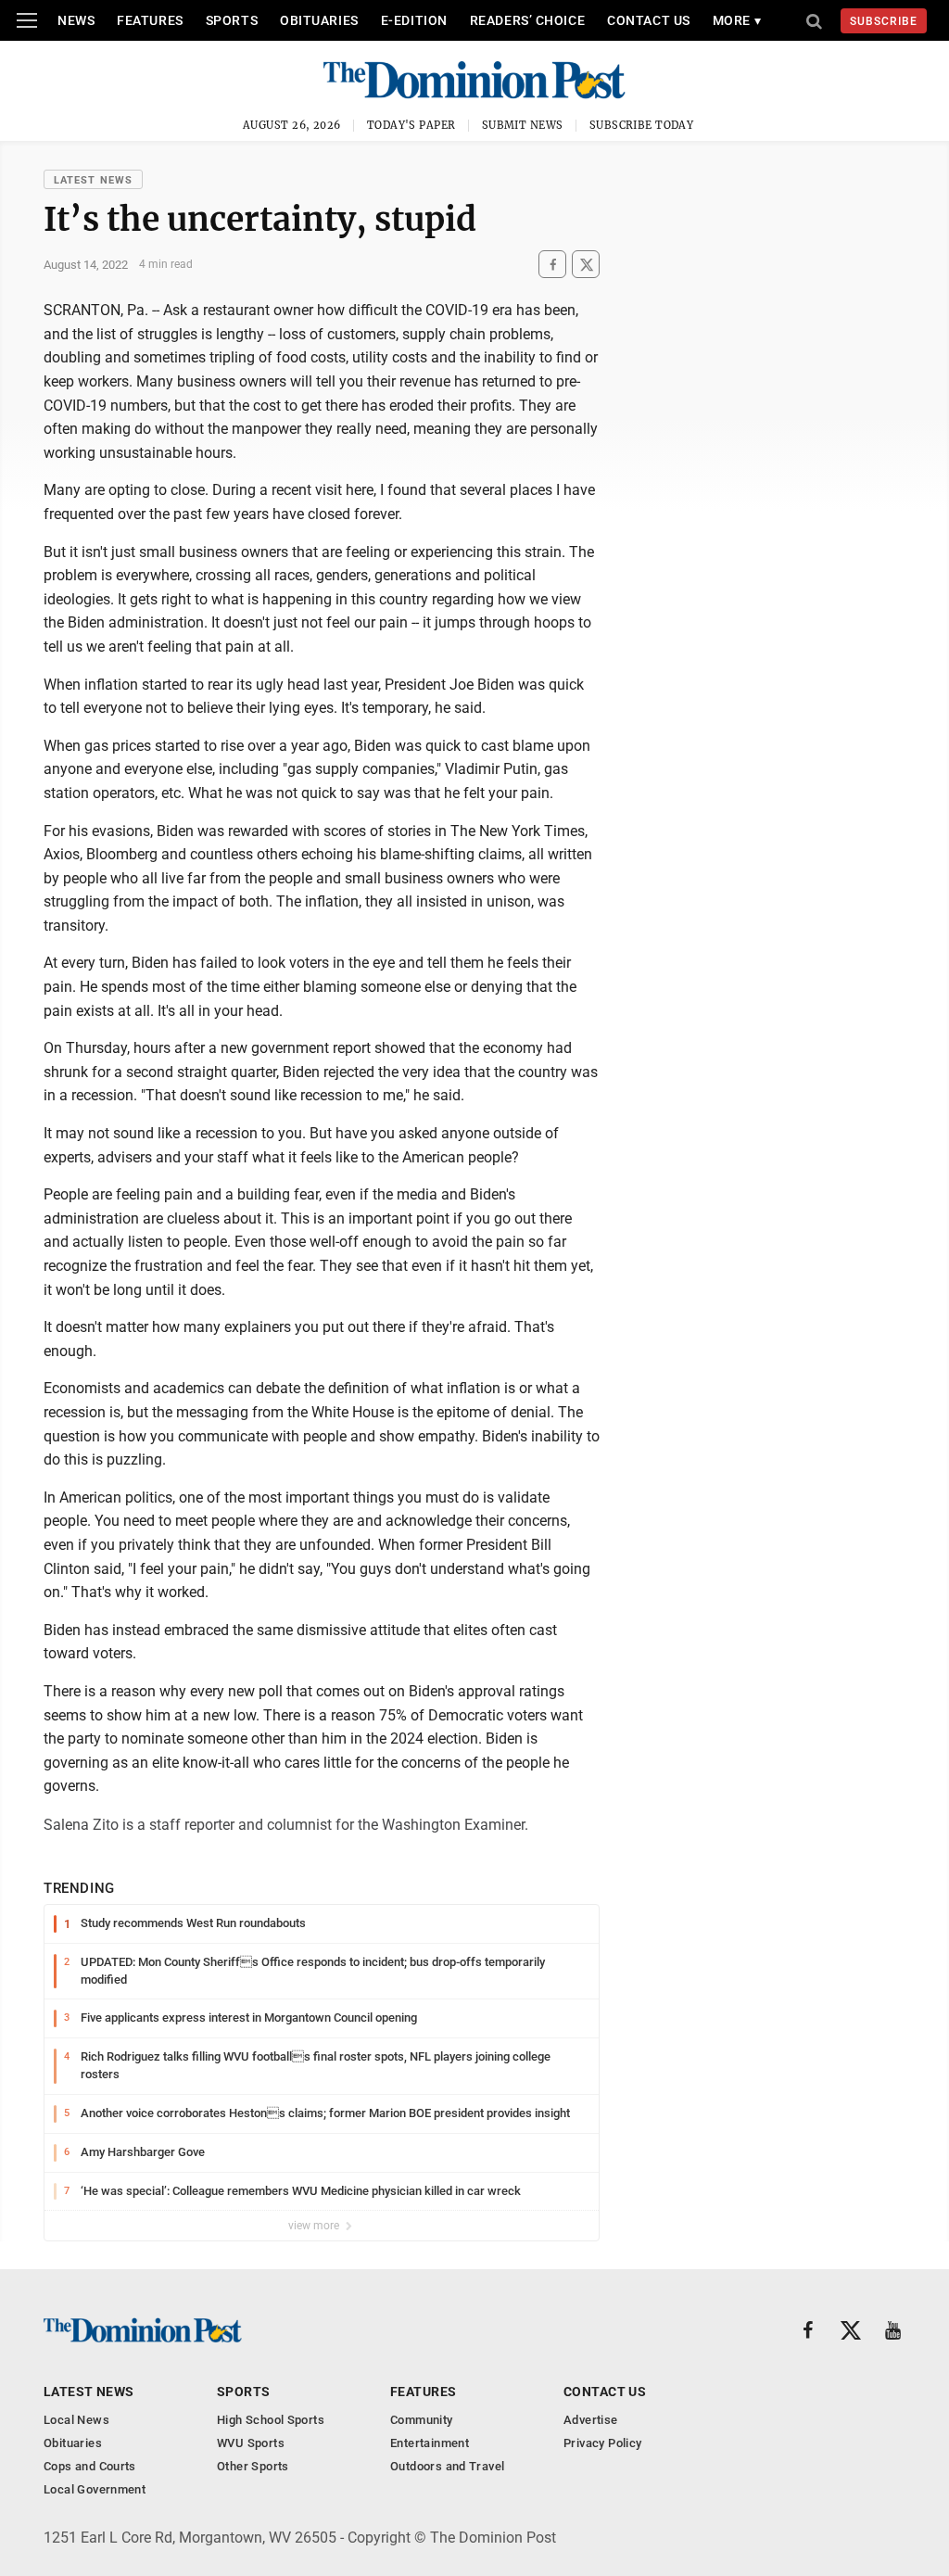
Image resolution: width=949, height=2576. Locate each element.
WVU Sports (251, 2443)
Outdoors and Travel (447, 2466)
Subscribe (884, 21)
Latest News (93, 180)
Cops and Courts (90, 2466)
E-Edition (414, 20)
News (76, 20)
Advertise (591, 2420)
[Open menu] (27, 20)
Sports (232, 20)
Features (150, 20)
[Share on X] (586, 265)
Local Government (95, 2489)
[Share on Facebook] (552, 265)
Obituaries (319, 20)
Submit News (523, 125)
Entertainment (430, 2443)
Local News (76, 2420)
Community (422, 2420)
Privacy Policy (602, 2443)
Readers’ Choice (527, 20)
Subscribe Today (642, 125)
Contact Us (649, 20)
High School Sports (271, 2420)
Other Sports (253, 2466)
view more (315, 2226)
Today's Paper (411, 125)
